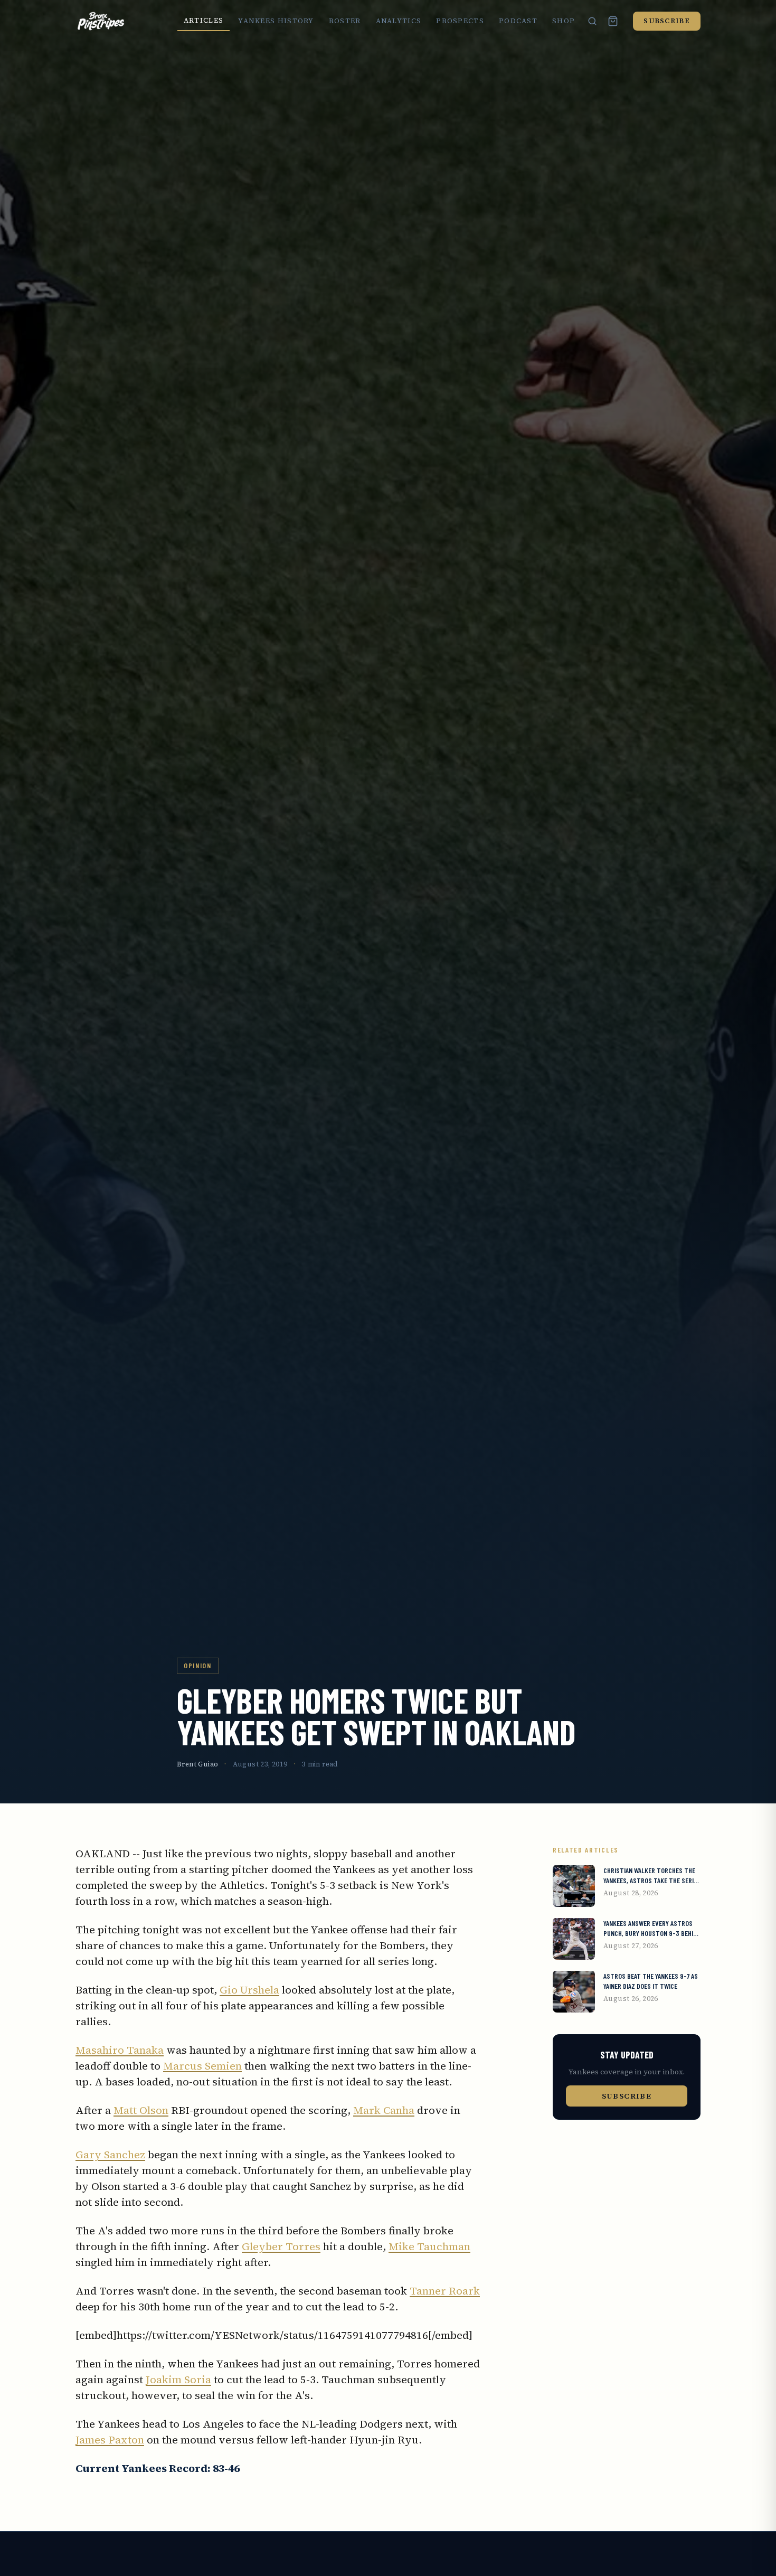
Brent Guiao (197, 1764)
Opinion (198, 1665)
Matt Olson (141, 2110)
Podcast (518, 21)
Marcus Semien (202, 2066)
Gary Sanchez (110, 2155)
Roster (345, 21)
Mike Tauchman (429, 2246)
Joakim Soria (178, 2380)
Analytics (399, 21)
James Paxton (110, 2440)
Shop (564, 21)
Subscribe (667, 21)
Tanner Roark (445, 2291)
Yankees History (276, 21)
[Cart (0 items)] (613, 21)
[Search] (592, 21)
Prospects (460, 21)
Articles (204, 20)
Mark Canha (384, 2110)
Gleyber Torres (281, 2246)
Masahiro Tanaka (120, 2050)
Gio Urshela (249, 1990)
